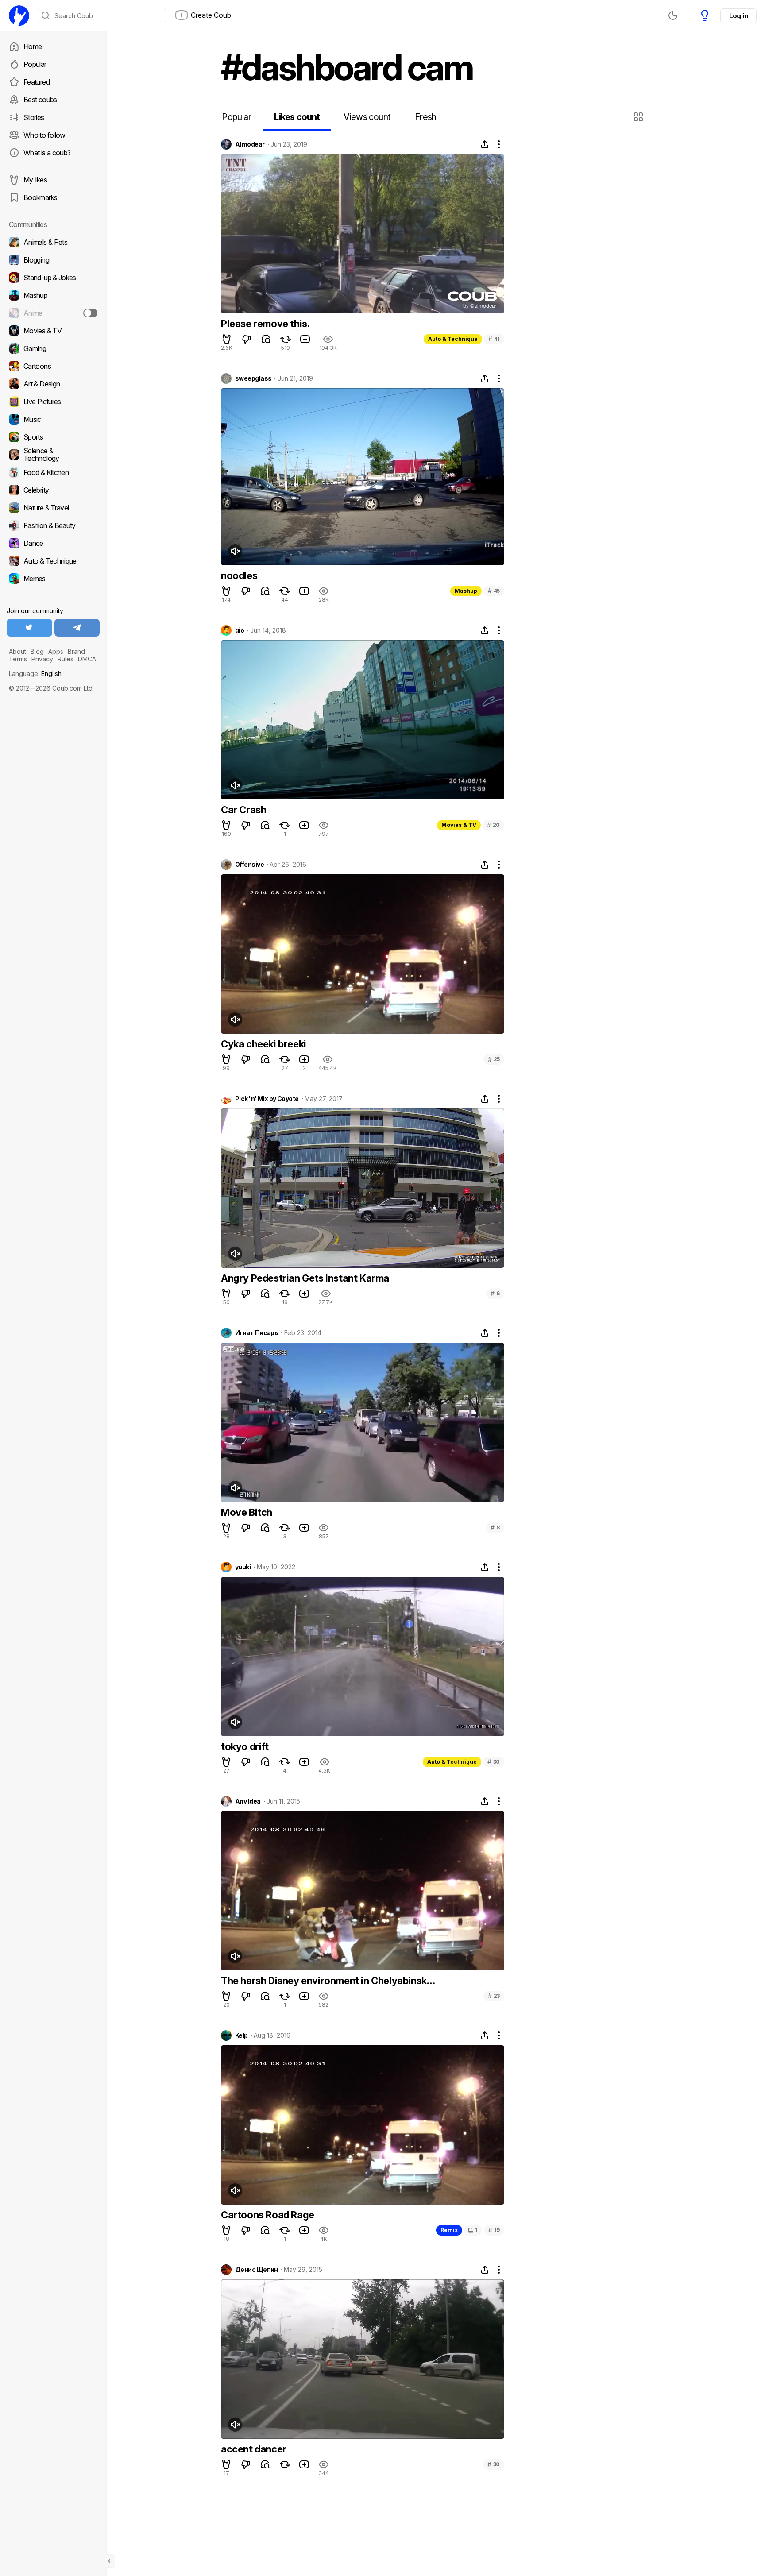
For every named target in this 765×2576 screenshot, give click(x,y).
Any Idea (248, 1801)
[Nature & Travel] (53, 508)
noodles (239, 575)
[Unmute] (235, 551)
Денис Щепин (257, 2270)
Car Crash (243, 810)
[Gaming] (53, 348)
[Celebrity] (53, 490)
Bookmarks (40, 197)
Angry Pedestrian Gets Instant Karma (305, 1278)
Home (33, 46)
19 (494, 2230)
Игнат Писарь (257, 1333)
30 (494, 1762)
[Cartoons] (53, 366)
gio (240, 630)
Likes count (297, 117)
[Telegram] (77, 628)
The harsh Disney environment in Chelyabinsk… (328, 1981)
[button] (639, 117)
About (17, 651)
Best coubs (40, 100)
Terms (18, 659)
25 (494, 1059)
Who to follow (44, 135)
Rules (66, 659)
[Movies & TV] (53, 331)
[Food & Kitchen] (53, 472)
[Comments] (266, 339)
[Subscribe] (90, 313)
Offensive (249, 865)
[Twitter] (29, 628)
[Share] (485, 144)
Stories (34, 117)
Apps (56, 651)
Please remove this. (265, 324)
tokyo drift (245, 1746)
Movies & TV (459, 825)
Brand (76, 651)
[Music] (53, 419)
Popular (35, 64)
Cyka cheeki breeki (264, 1044)
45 (494, 591)
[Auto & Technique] (53, 561)
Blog (37, 651)
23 (494, 1996)
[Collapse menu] (111, 2561)
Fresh (426, 117)
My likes (35, 180)
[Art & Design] (53, 384)
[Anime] (53, 313)
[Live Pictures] (53, 402)
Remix (449, 2230)
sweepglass (253, 378)
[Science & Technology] (53, 455)
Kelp (241, 2035)
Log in (738, 16)
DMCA (87, 659)
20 (493, 825)
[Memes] (53, 579)
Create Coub (211, 15)
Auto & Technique (453, 339)
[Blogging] (53, 260)
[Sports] (53, 437)
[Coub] (19, 15)
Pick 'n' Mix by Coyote (267, 1099)
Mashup (466, 591)
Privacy (42, 659)
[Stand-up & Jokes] (53, 278)
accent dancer (254, 2449)
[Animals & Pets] (53, 242)
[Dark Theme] (673, 15)
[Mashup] (53, 295)
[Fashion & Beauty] (53, 525)
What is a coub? (47, 153)
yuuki (243, 1567)
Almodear (250, 144)
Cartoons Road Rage (268, 2215)
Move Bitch (247, 1512)
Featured (37, 82)
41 (494, 339)
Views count (367, 117)
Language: (35, 674)
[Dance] (53, 543)
